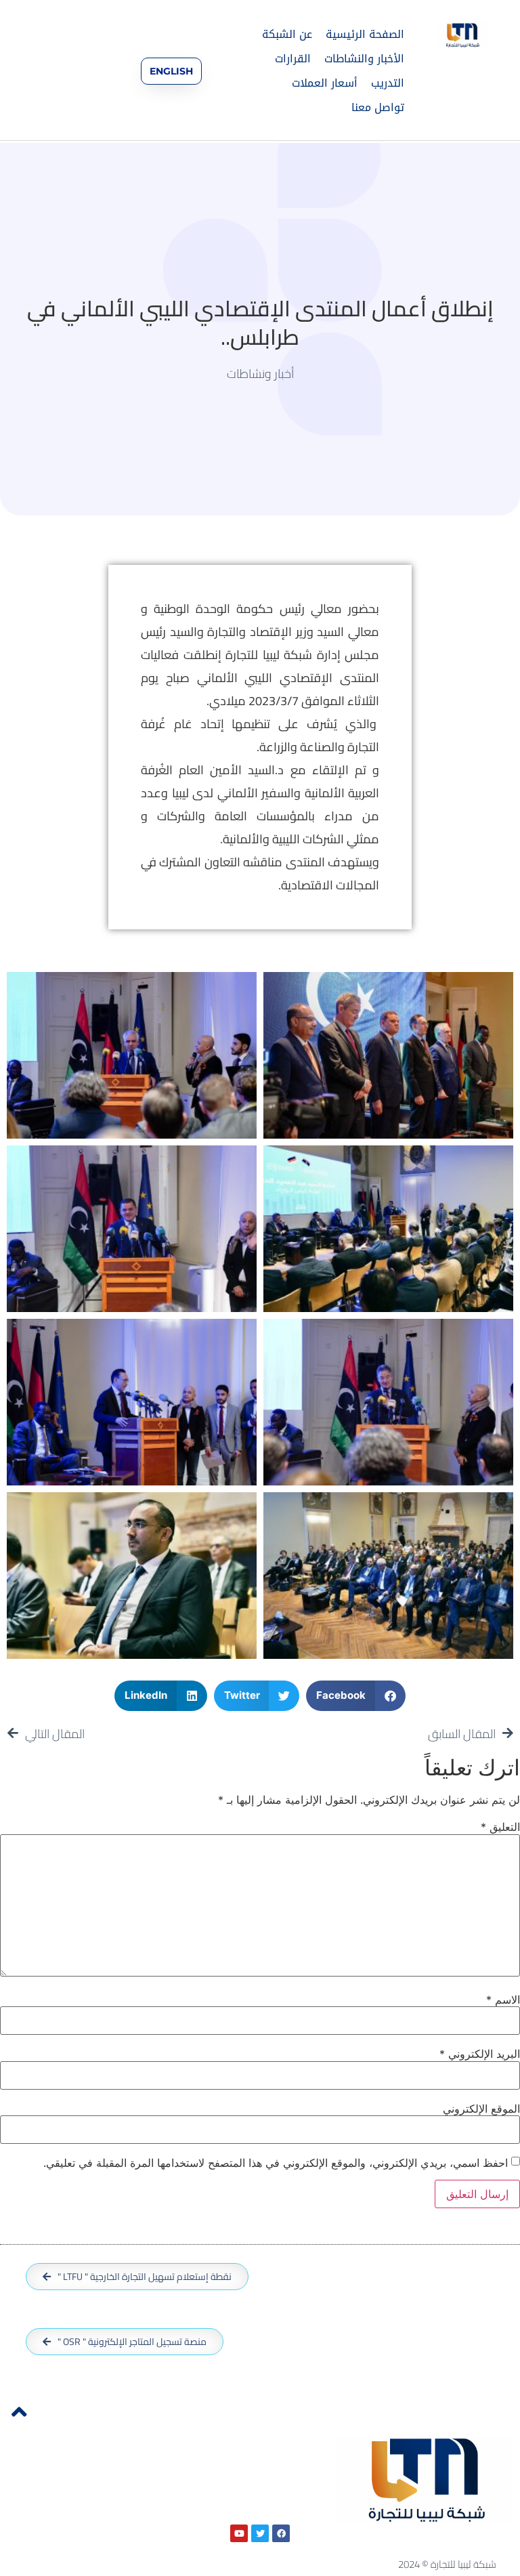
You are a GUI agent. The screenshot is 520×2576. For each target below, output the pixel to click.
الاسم (503, 2000)
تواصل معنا (378, 107)
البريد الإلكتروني (480, 2054)
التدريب (388, 83)
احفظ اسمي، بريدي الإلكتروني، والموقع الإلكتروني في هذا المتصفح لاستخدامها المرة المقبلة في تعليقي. (276, 2163)
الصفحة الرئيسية (365, 34)
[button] (356, 1696)
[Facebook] (281, 2533)
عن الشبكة (287, 34)
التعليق (500, 1827)
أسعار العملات (325, 83)
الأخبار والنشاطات (364, 59)
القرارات (293, 59)
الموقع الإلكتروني (481, 2109)
